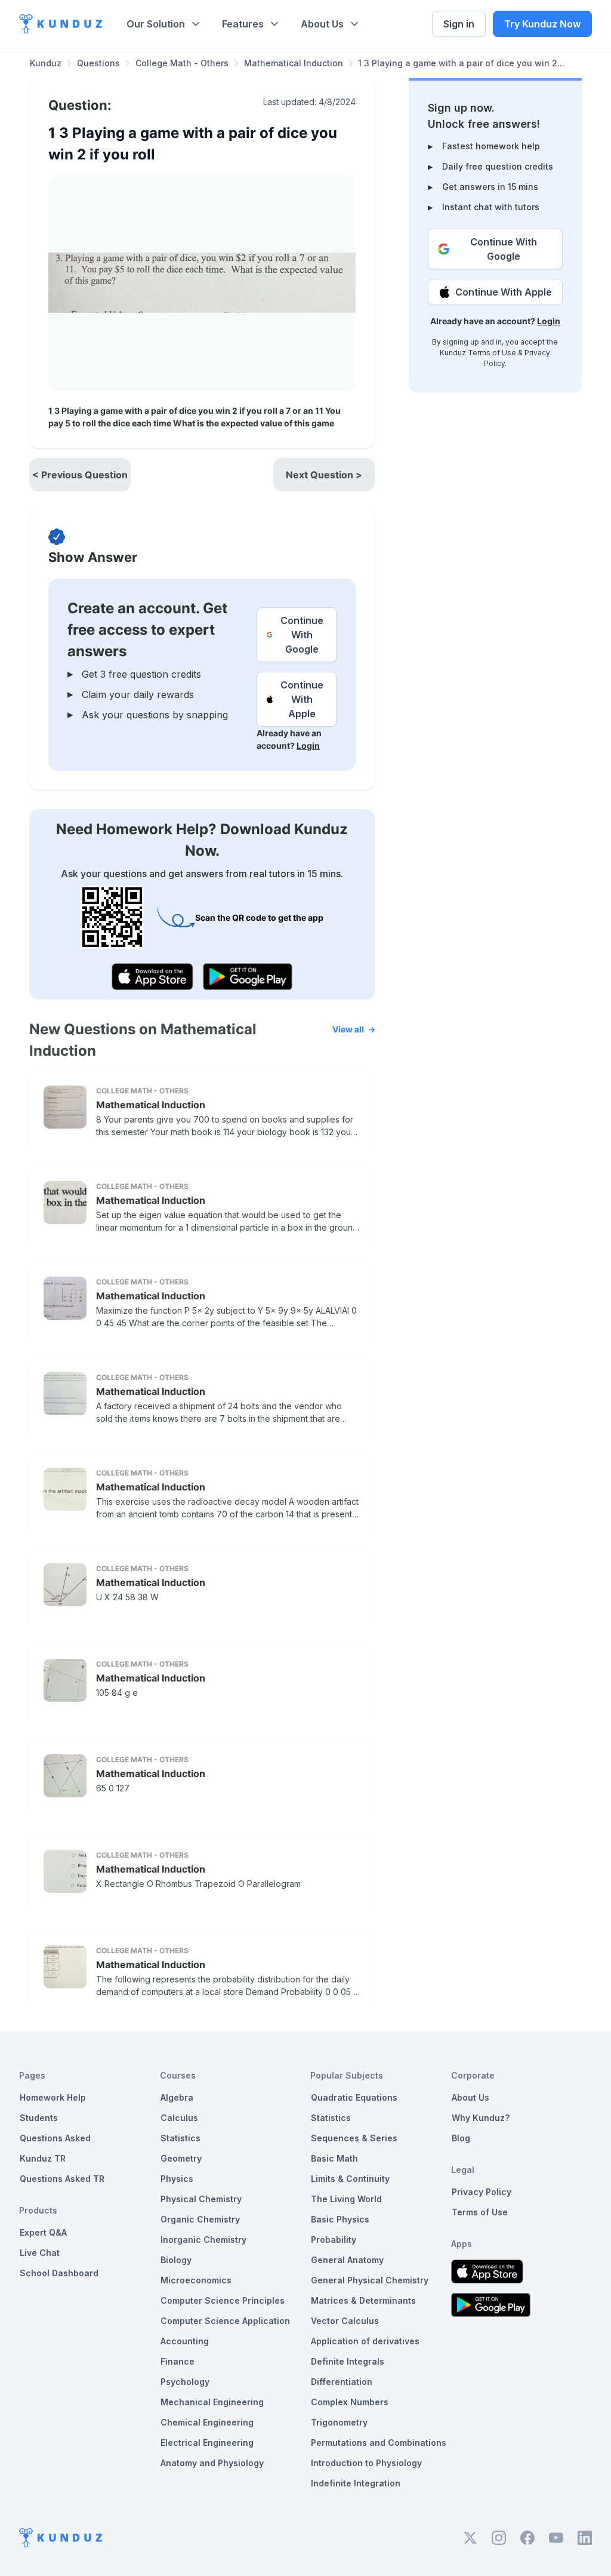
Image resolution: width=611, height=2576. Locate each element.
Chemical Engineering (207, 2422)
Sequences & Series (354, 2138)
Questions (98, 63)
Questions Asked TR (62, 2179)
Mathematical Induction (294, 63)
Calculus (179, 2118)
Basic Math (334, 2158)
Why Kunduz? (481, 2118)
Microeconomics (196, 2280)
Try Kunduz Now (542, 24)
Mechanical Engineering (212, 2402)
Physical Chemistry (201, 2199)
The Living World (346, 2199)
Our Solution (156, 24)
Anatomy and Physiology (212, 2463)
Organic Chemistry (200, 2219)
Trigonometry (339, 2422)
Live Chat (40, 2253)
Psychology (185, 2382)
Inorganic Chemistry (203, 2240)
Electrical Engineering (207, 2443)
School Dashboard (59, 2273)
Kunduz (46, 63)
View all (348, 1029)
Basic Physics (340, 2219)
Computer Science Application (225, 2321)
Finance (178, 2361)
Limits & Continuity (350, 2179)
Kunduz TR (43, 2158)
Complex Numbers (350, 2402)
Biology (176, 2260)
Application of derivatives (365, 2341)
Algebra (177, 2097)
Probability (334, 2240)
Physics (177, 2179)
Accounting (185, 2341)
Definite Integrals (348, 2361)
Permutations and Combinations (379, 2443)
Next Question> (324, 475)
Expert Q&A (43, 2232)
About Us (322, 24)
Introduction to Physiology (366, 2463)
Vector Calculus (345, 2321)
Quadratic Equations (354, 2097)
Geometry (181, 2158)
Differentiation (342, 2382)
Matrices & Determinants (363, 2300)
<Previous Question (80, 475)
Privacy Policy (482, 2192)
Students (39, 2118)
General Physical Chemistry (370, 2280)
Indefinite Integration (356, 2483)
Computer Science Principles (223, 2300)
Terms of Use (492, 353)
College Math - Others (182, 63)
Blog (461, 2138)
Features (243, 24)
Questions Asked (55, 2138)
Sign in (459, 24)
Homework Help (53, 2097)
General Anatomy (347, 2260)
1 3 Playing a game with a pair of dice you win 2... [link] (461, 63)
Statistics (180, 2138)
